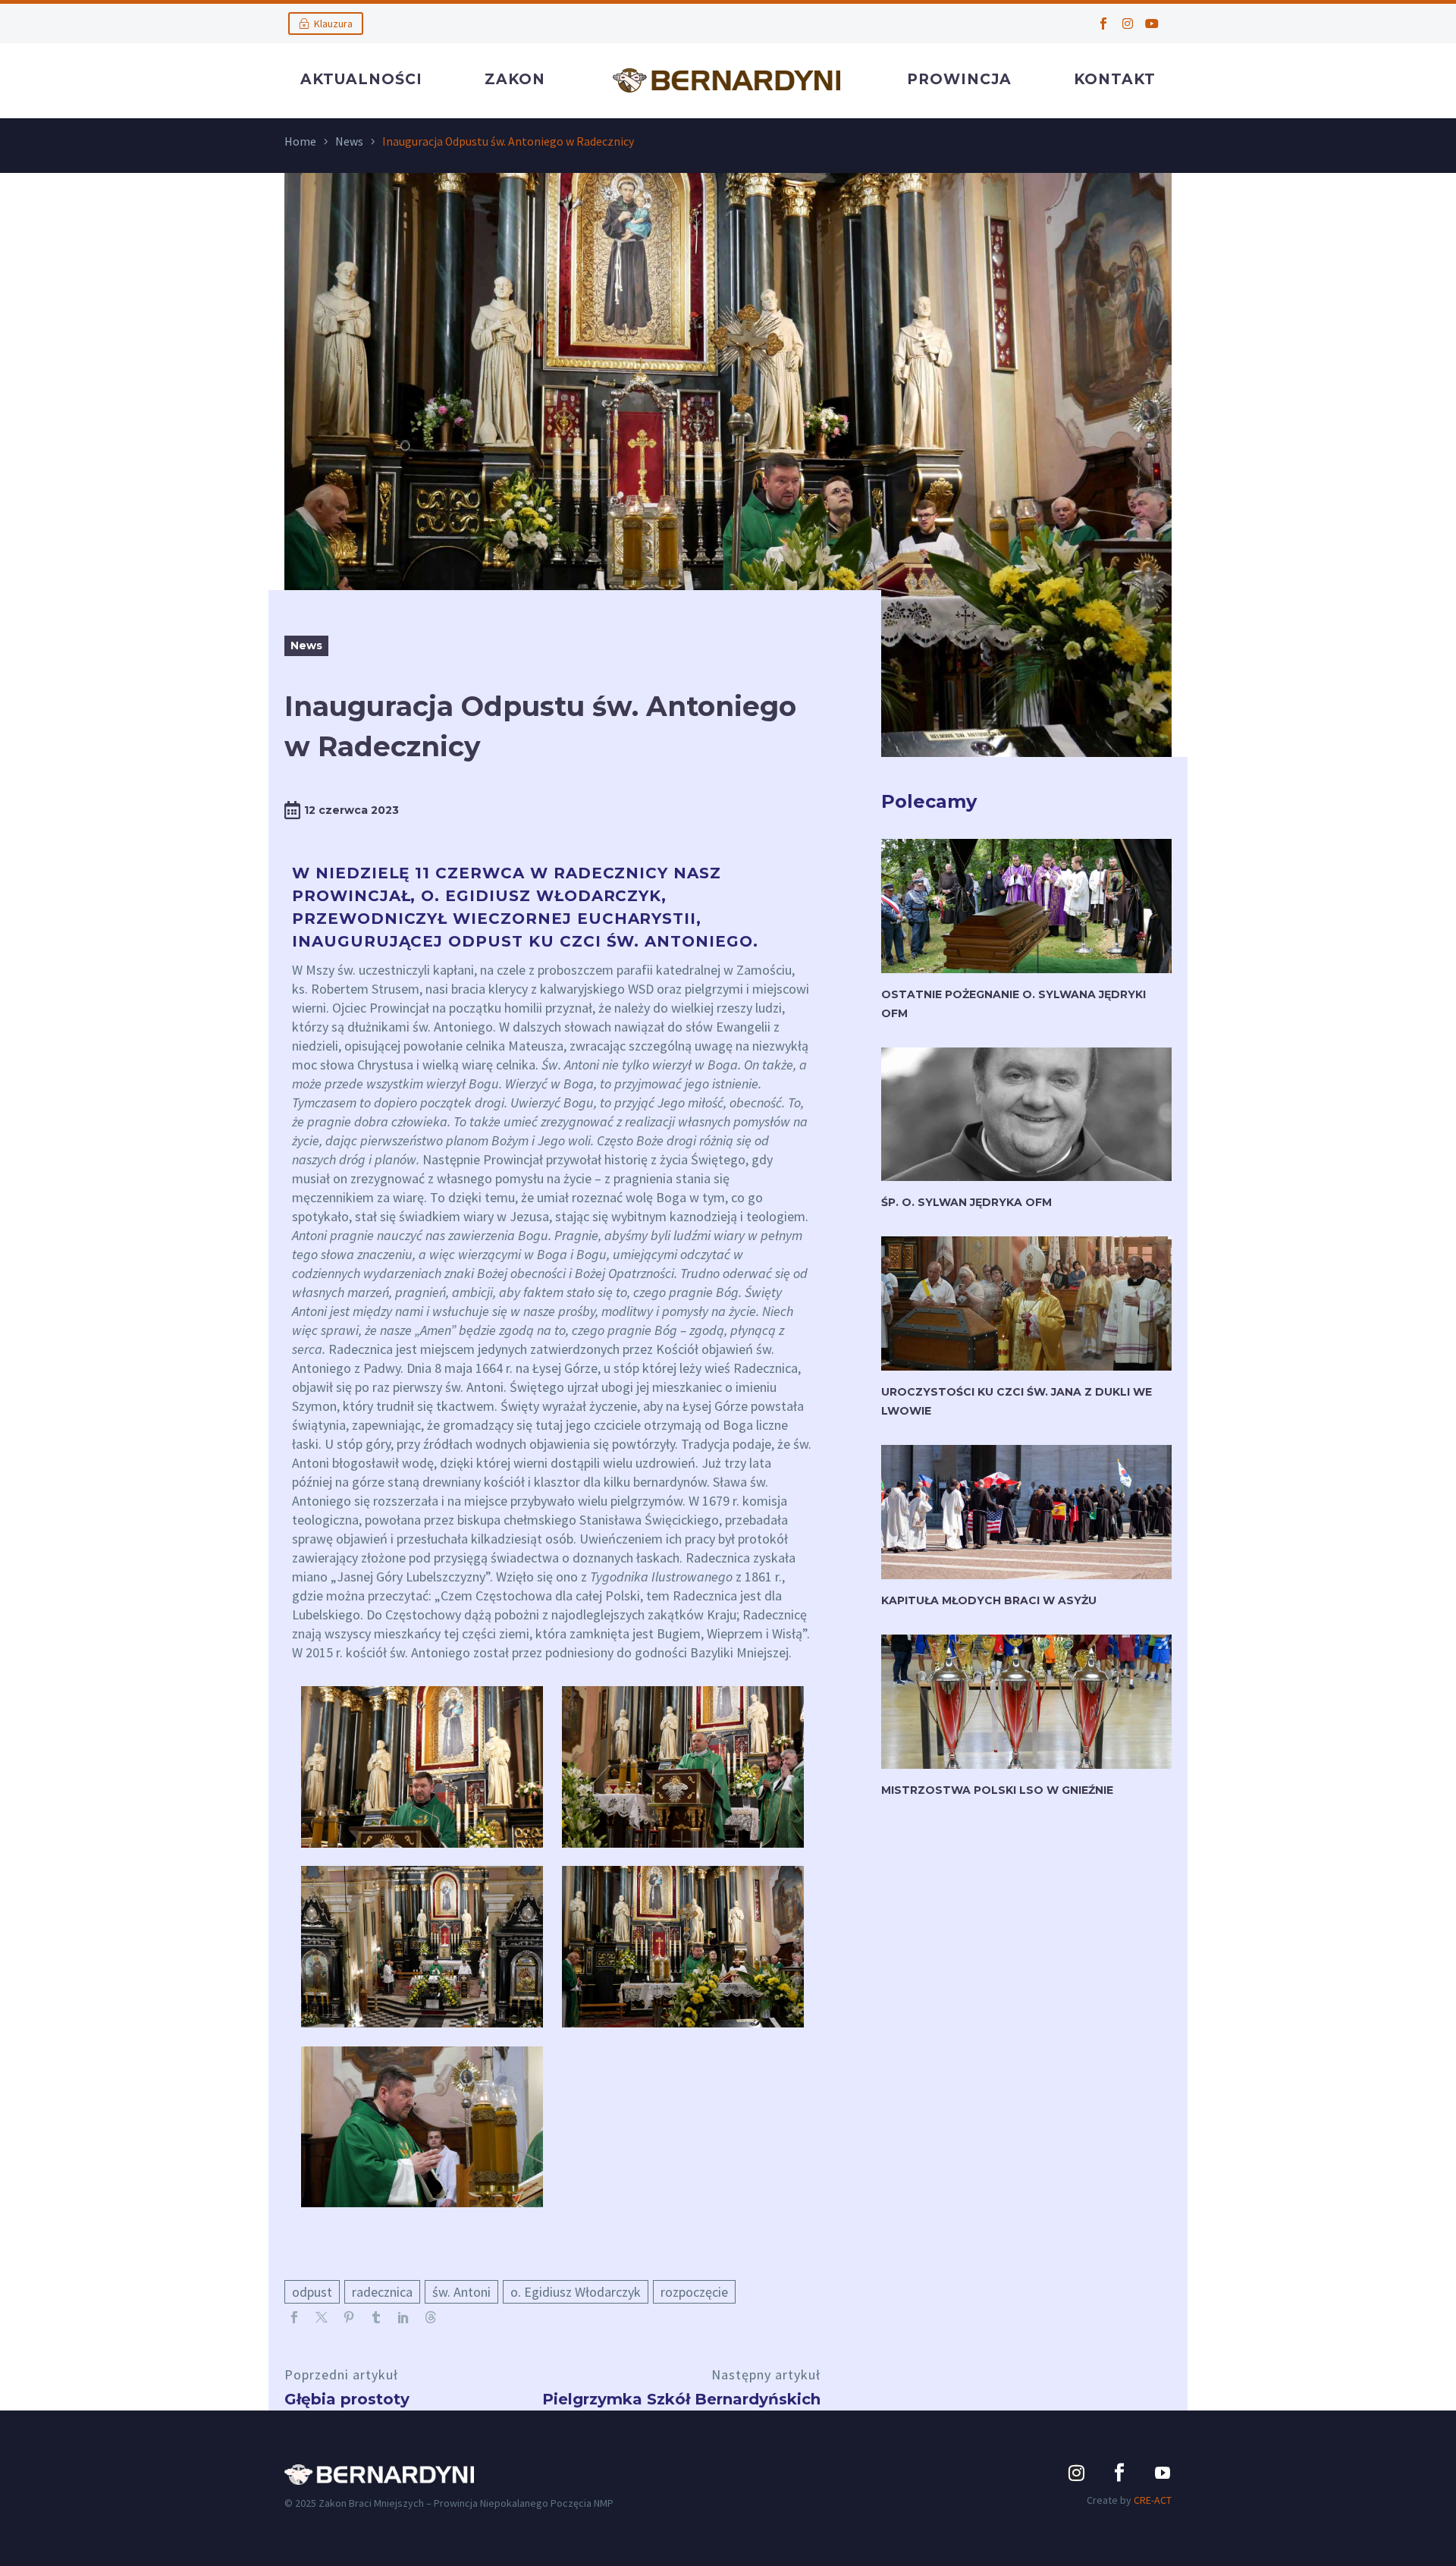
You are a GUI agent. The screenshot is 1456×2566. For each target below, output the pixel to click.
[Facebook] (294, 2317)
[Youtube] (1152, 24)
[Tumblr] (376, 2317)
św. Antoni (461, 2292)
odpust (312, 2292)
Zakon (515, 79)
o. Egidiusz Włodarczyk (576, 2292)
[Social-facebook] (1103, 24)
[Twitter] (322, 2317)
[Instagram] (1128, 24)
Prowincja (959, 79)
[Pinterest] (349, 2317)
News (349, 141)
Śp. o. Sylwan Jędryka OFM (966, 1202)
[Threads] (431, 2317)
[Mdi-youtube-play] (1163, 2473)
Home (300, 141)
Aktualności (361, 79)
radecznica (382, 2292)
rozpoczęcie (694, 2292)
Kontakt (1115, 79)
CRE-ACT (1153, 2500)
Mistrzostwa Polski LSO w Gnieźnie (997, 1790)
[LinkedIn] (403, 2317)
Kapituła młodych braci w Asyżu (989, 1600)
